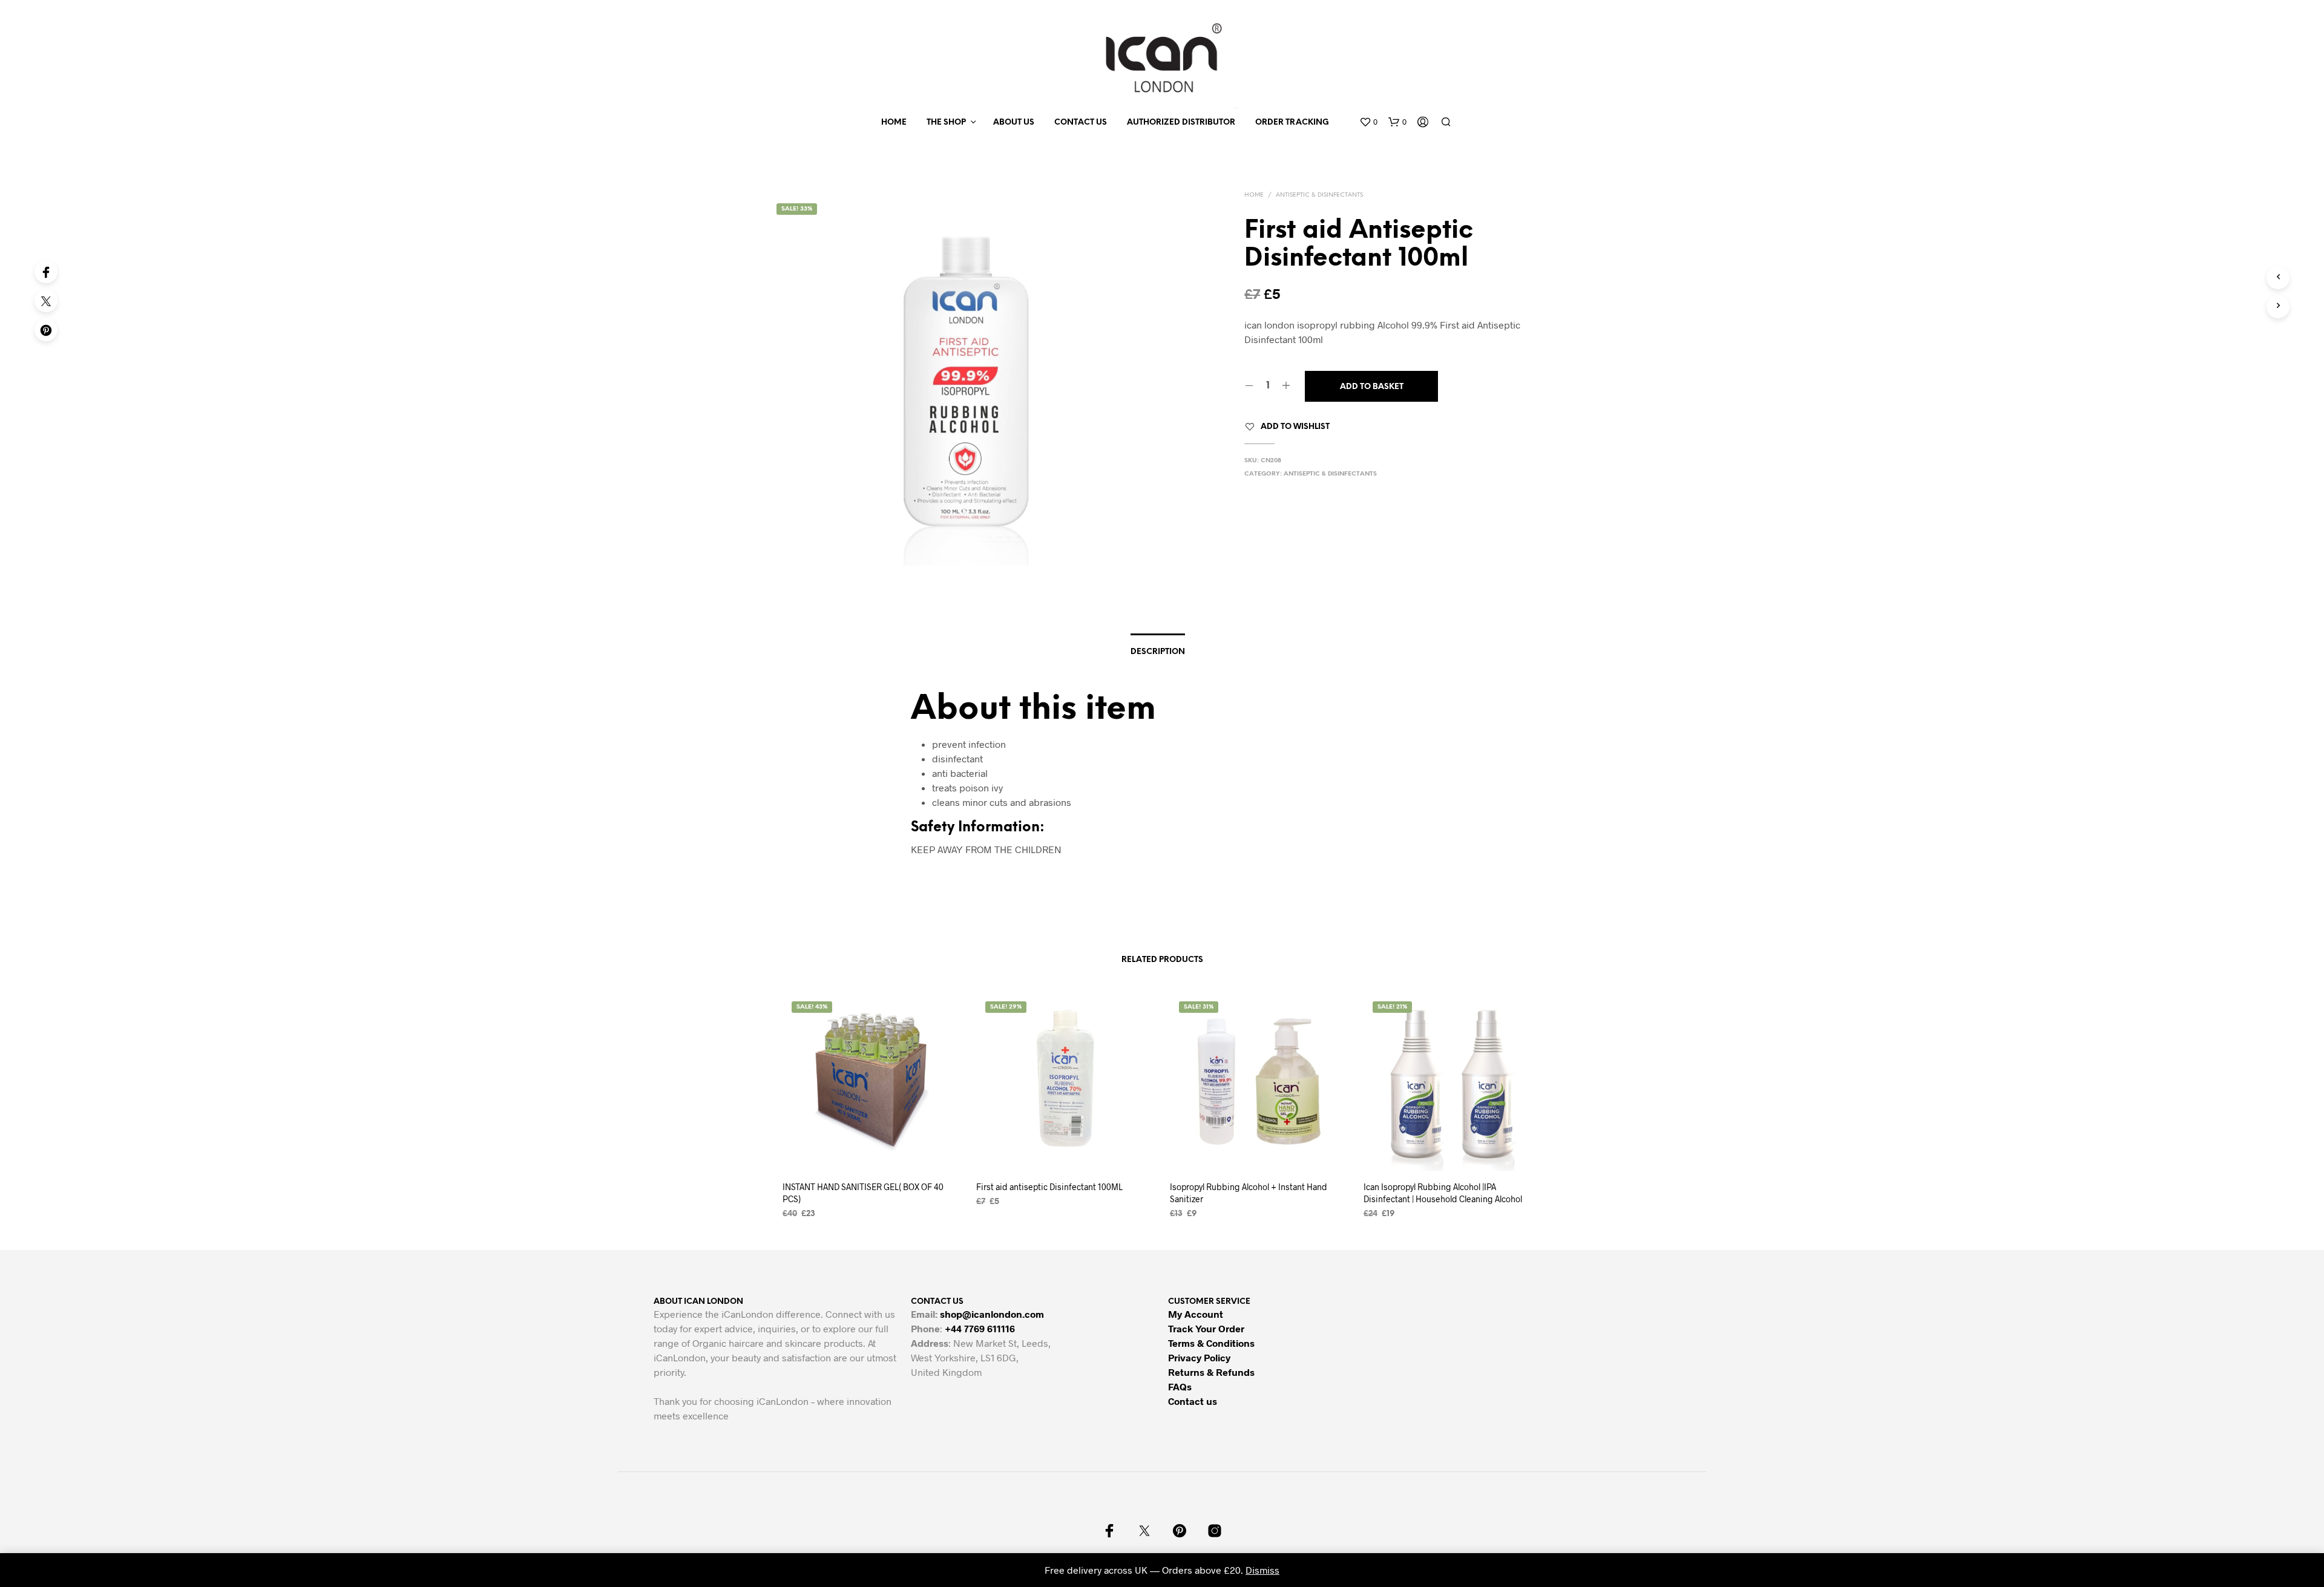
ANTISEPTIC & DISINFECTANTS (1319, 195)
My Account (1196, 1314)
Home (894, 123)
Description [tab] (1158, 652)
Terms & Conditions (1211, 1343)
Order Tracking (1292, 123)
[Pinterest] (46, 330)
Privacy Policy (1199, 1357)
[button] (1368, 122)
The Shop (946, 123)
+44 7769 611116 (980, 1328)
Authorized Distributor (1181, 123)
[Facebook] (46, 272)
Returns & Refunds (1211, 1372)
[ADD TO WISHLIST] (871, 1148)
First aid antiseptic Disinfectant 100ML (1049, 1187)
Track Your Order (1206, 1328)
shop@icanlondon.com (992, 1314)
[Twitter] (46, 301)
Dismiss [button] (1262, 1570)
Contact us (1081, 123)
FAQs (1180, 1386)
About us (1014, 123)
